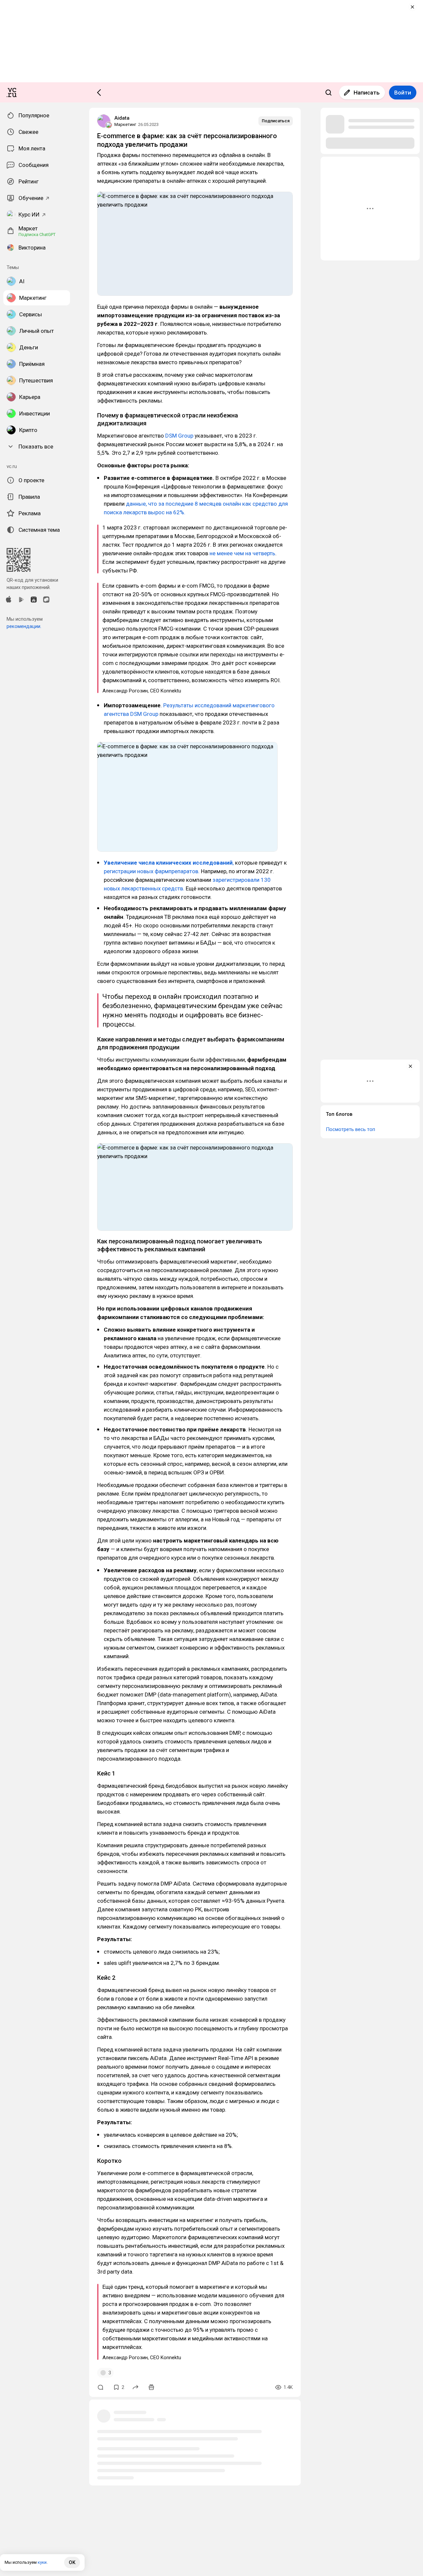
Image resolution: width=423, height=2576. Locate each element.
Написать (367, 93)
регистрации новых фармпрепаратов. (152, 871)
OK (72, 2562)
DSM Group (179, 436)
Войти (403, 93)
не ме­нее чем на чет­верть (242, 553)
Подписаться (276, 121)
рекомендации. (24, 626)
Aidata (122, 118)
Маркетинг (125, 124)
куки (42, 2562)
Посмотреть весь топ (350, 1129)
